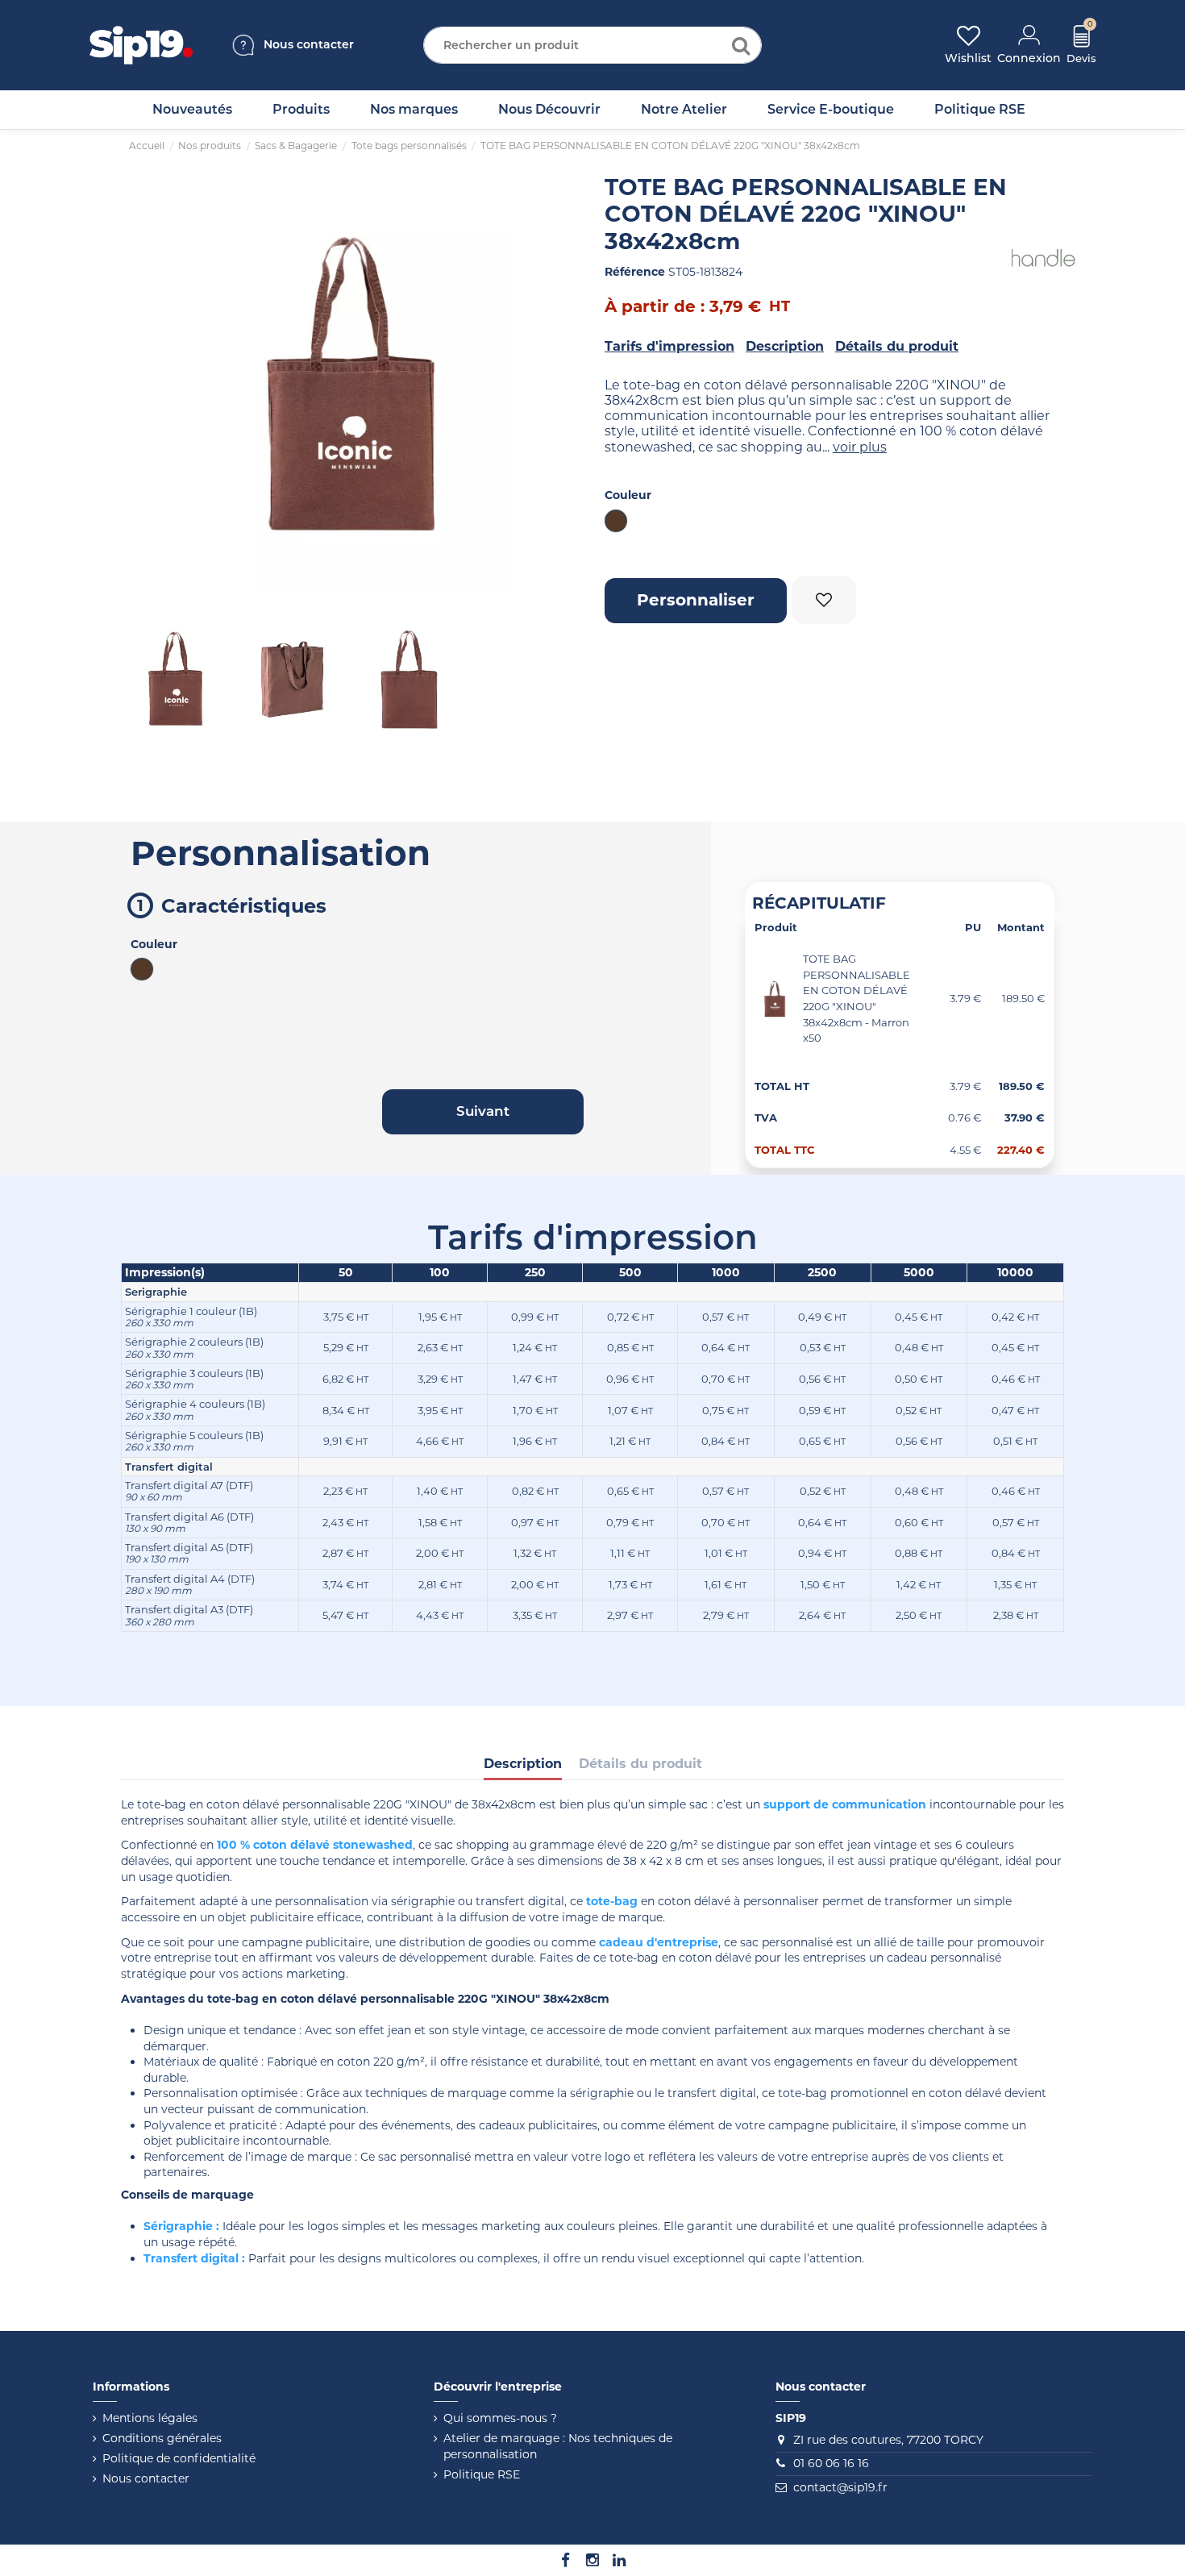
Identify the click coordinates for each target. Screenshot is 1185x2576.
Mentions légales (150, 2418)
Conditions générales (162, 2438)
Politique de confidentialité (179, 2458)
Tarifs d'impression (669, 346)
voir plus (860, 447)
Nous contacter (146, 2478)
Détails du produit (897, 346)
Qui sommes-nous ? (500, 2418)
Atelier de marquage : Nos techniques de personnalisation (558, 2446)
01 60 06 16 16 (831, 2463)
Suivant (556, 384)
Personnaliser (696, 600)
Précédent (145, 384)
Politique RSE (482, 2474)
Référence (635, 272)
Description (785, 346)
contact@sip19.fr (840, 2487)
